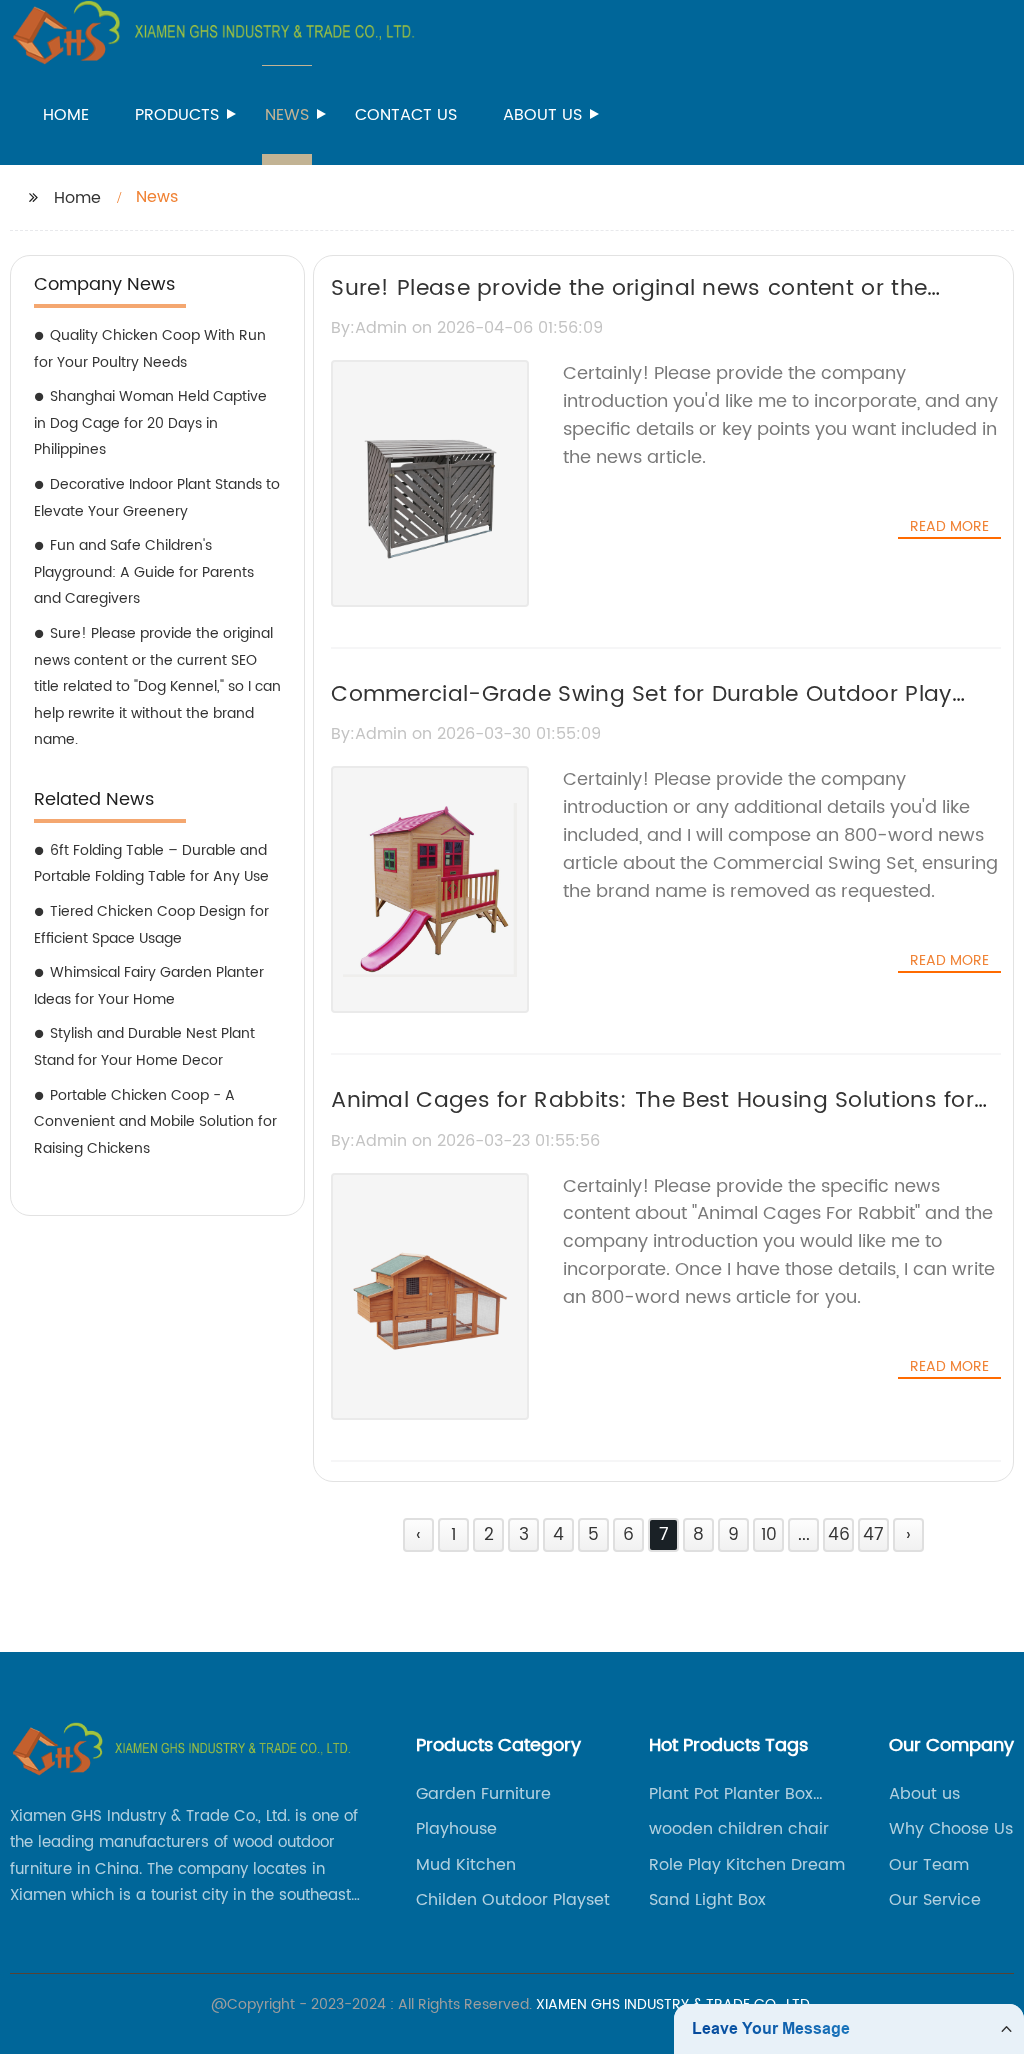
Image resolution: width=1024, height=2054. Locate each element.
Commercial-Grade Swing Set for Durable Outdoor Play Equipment (641, 712)
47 (873, 1535)
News (287, 115)
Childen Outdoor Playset (513, 1900)
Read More (949, 527)
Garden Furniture (483, 1794)
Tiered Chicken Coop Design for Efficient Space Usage (151, 925)
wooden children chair (739, 1829)
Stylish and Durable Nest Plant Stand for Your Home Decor (144, 1047)
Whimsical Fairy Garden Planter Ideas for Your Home (149, 986)
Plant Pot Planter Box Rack (731, 1794)
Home (66, 115)
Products (177, 115)
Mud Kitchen (466, 1865)
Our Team (929, 1865)
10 (769, 1535)
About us (542, 115)
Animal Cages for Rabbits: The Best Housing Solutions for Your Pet (652, 1118)
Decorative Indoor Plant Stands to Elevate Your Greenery (157, 498)
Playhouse (456, 1829)
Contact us (406, 115)
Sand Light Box (707, 1900)
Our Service (935, 1900)
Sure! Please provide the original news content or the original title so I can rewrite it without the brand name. (640, 306)
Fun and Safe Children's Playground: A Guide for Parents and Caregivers (144, 572)
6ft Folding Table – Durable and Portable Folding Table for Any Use (151, 864)
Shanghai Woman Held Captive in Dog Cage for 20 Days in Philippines (150, 423)
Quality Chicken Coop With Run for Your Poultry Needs (150, 349)
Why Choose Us (951, 1829)
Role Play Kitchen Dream (747, 1865)
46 (839, 1535)
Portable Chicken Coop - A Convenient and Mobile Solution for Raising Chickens (155, 1122)
